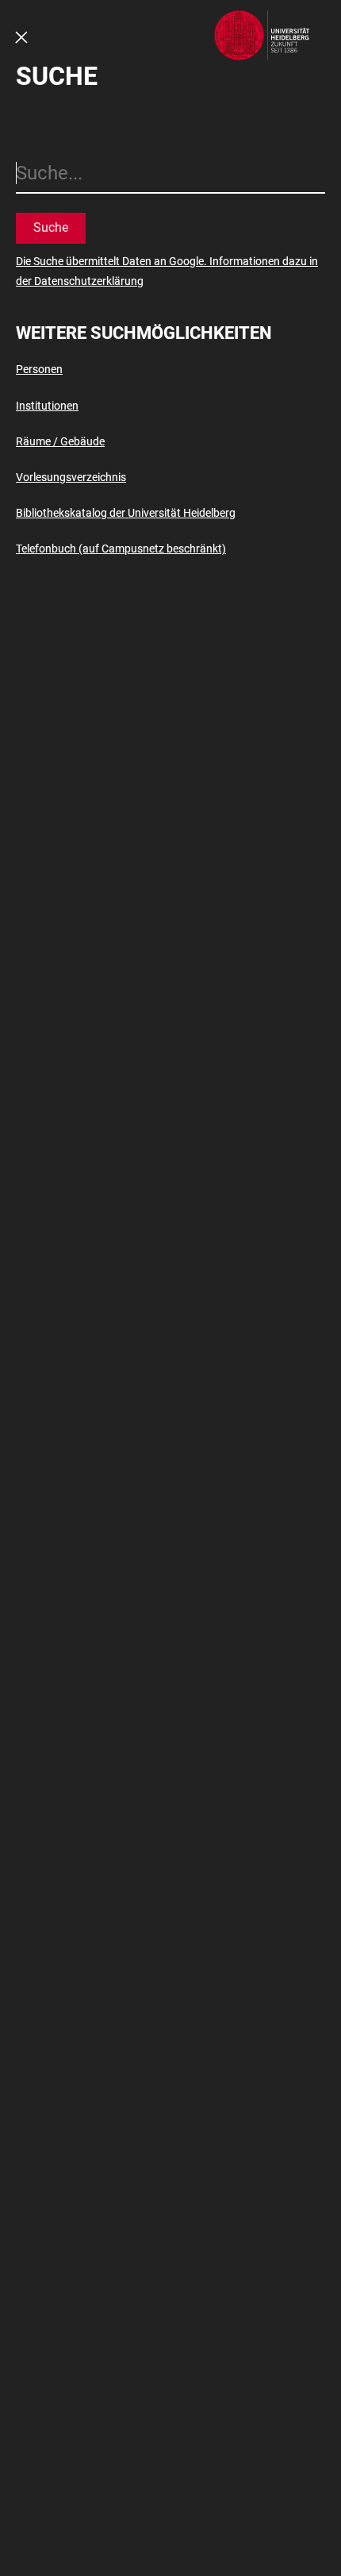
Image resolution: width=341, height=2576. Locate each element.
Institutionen (47, 406)
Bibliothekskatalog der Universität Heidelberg (126, 513)
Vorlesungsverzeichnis (71, 477)
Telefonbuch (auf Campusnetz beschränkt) (121, 549)
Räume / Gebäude (60, 441)
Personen (39, 369)
